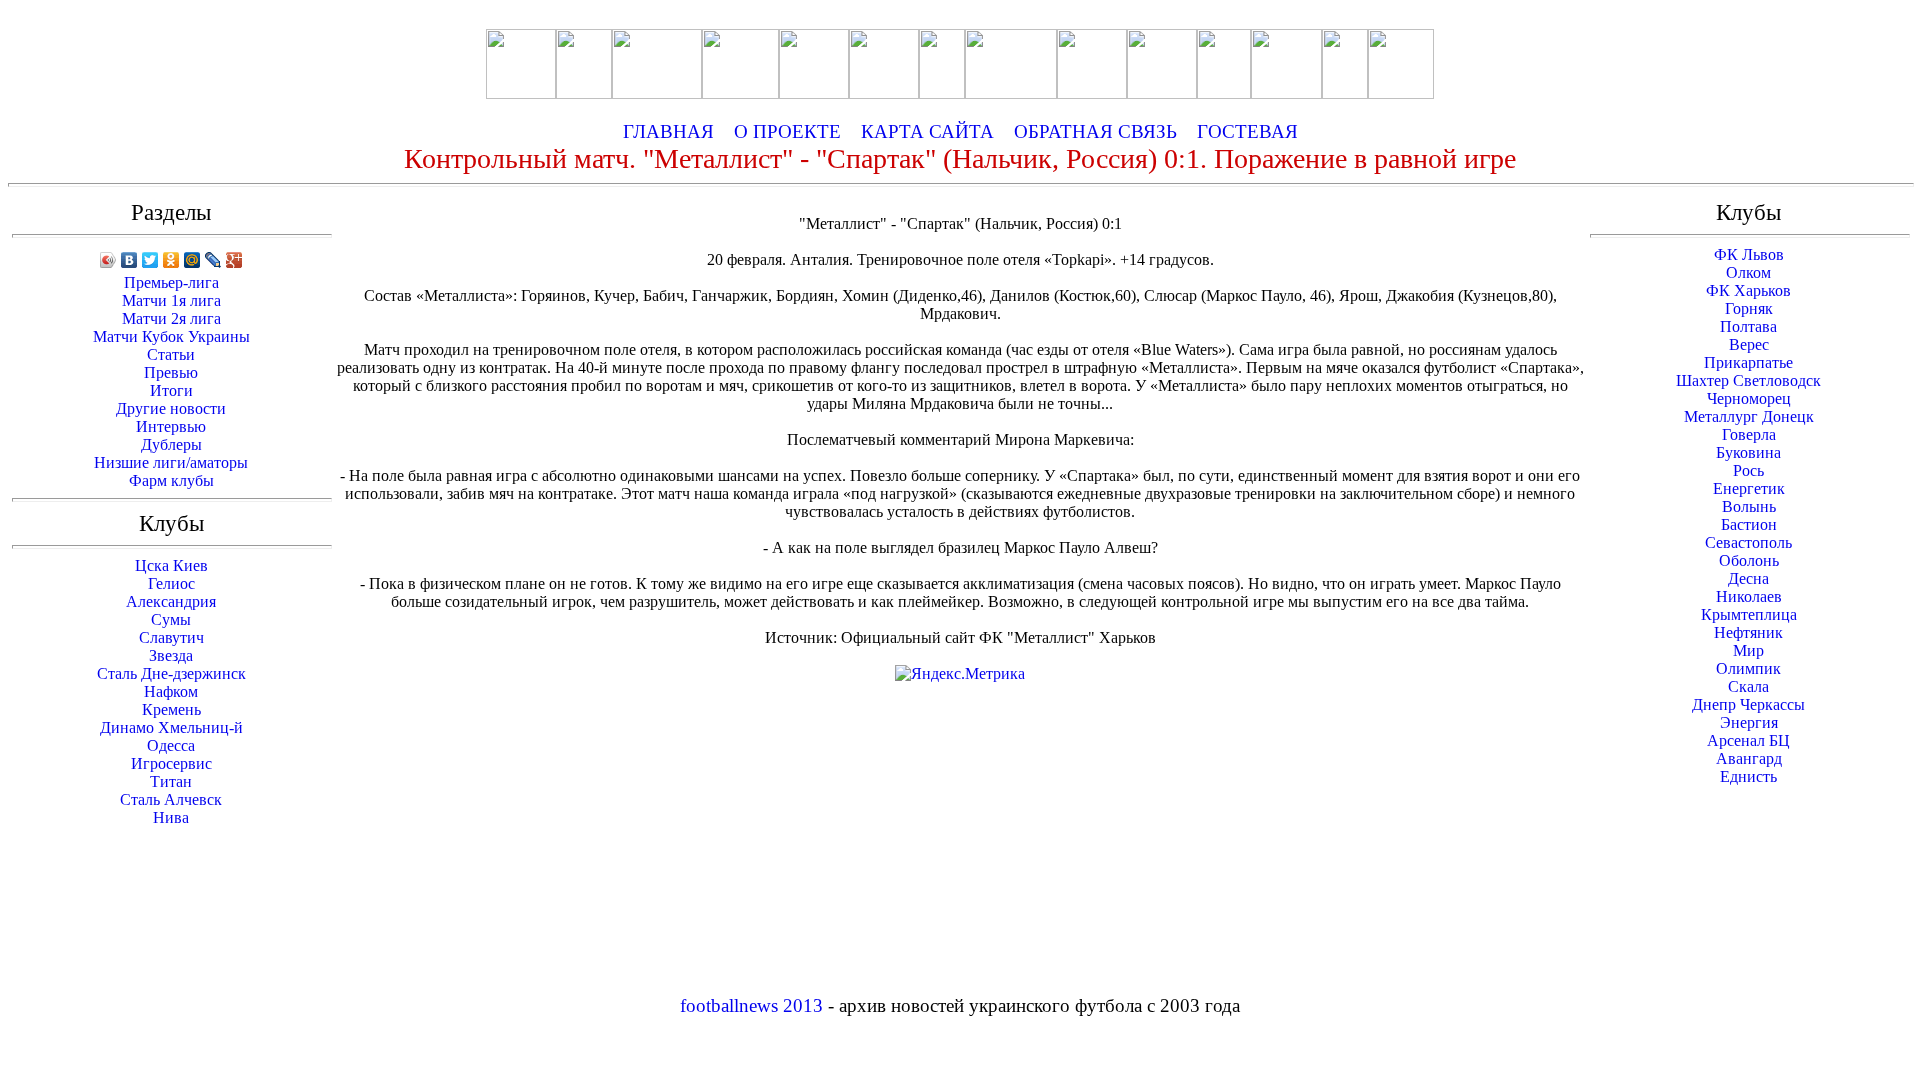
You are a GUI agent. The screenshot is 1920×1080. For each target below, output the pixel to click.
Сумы (171, 619)
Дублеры (171, 444)
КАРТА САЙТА (927, 131)
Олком (1748, 272)
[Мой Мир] (192, 260)
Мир (1748, 650)
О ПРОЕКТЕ (787, 131)
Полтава (1748, 326)
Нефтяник (1748, 632)
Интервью (171, 426)
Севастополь (1748, 542)
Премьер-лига (171, 282)
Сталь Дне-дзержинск (171, 673)
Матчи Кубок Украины (171, 336)
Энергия (1749, 722)
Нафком (171, 691)
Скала (1748, 686)
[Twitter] (150, 260)
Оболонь (1749, 560)
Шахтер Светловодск (1748, 380)
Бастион (1749, 524)
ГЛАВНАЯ (668, 131)
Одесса (171, 745)
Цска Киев (171, 565)
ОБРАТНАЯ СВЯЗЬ (1103, 131)
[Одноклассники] (171, 260)
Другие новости (171, 408)
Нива (171, 817)
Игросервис (171, 763)
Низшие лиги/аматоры (171, 462)
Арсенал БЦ (1748, 740)
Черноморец (1749, 398)
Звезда (171, 655)
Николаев (1749, 596)
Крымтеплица (1749, 614)
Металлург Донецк (1749, 416)
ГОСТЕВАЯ (1247, 131)
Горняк (1749, 308)
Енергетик (1749, 488)
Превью (171, 372)
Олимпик (1748, 668)
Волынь (1749, 506)
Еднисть (1748, 776)
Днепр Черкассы (1748, 704)
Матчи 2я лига (171, 318)
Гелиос (171, 583)
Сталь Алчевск (171, 799)
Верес (1749, 344)
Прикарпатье (1748, 362)
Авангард (1749, 758)
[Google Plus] (234, 260)
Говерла (1749, 434)
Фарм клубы (171, 480)
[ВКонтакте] (129, 260)
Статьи (171, 354)
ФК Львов (1749, 254)
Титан (171, 781)
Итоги (171, 390)
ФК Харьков (1748, 290)
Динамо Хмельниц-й (171, 727)
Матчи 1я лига (171, 300)
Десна (1748, 578)
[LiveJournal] (213, 260)
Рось (1748, 470)
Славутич (171, 637)
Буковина (1748, 452)
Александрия (171, 601)
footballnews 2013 (751, 1005)
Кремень (171, 709)
